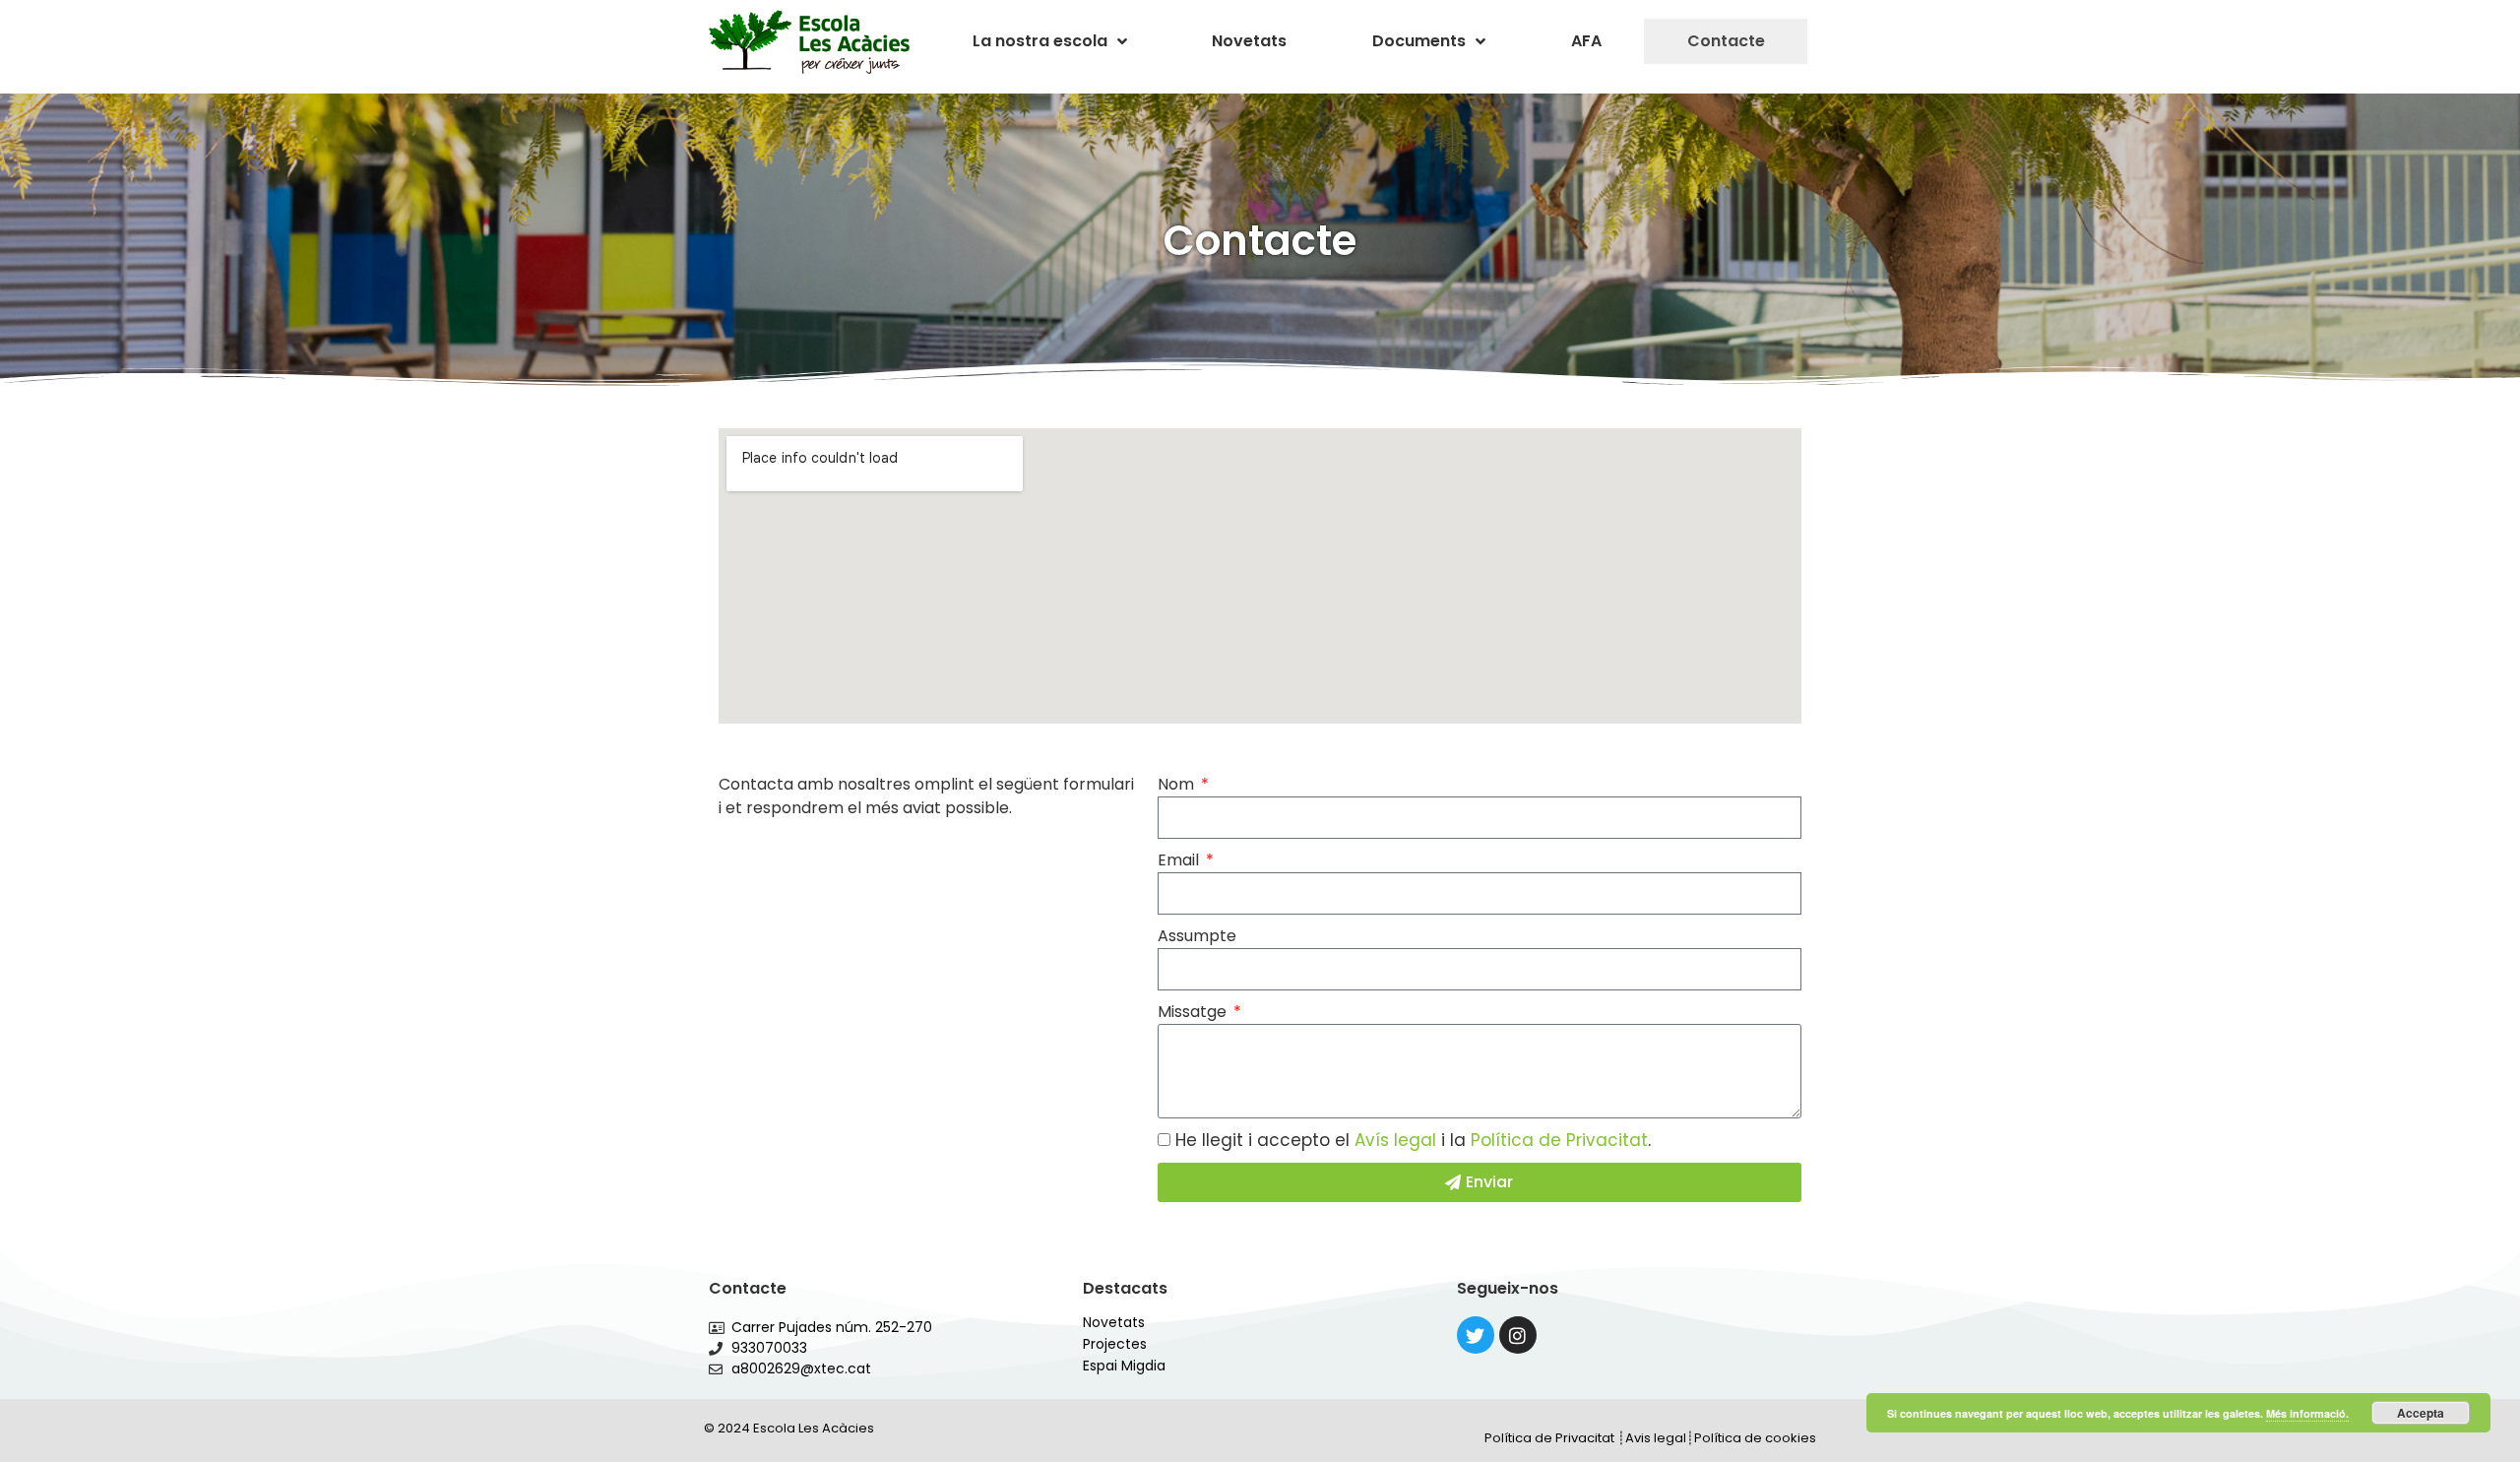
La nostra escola (1040, 41)
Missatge (1194, 1012)
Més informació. (2307, 1413)
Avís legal (1395, 1140)
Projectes (1115, 1344)
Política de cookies (1755, 1438)
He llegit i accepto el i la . (1413, 1140)
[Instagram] (1518, 1335)
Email (1180, 860)
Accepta (2421, 1413)
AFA (1586, 41)
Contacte (1726, 41)
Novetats (1249, 41)
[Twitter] (1476, 1335)
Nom (1178, 784)
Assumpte (1197, 936)
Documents (1419, 41)
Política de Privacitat (1559, 1140)
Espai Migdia (1124, 1366)
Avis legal (1656, 1438)
